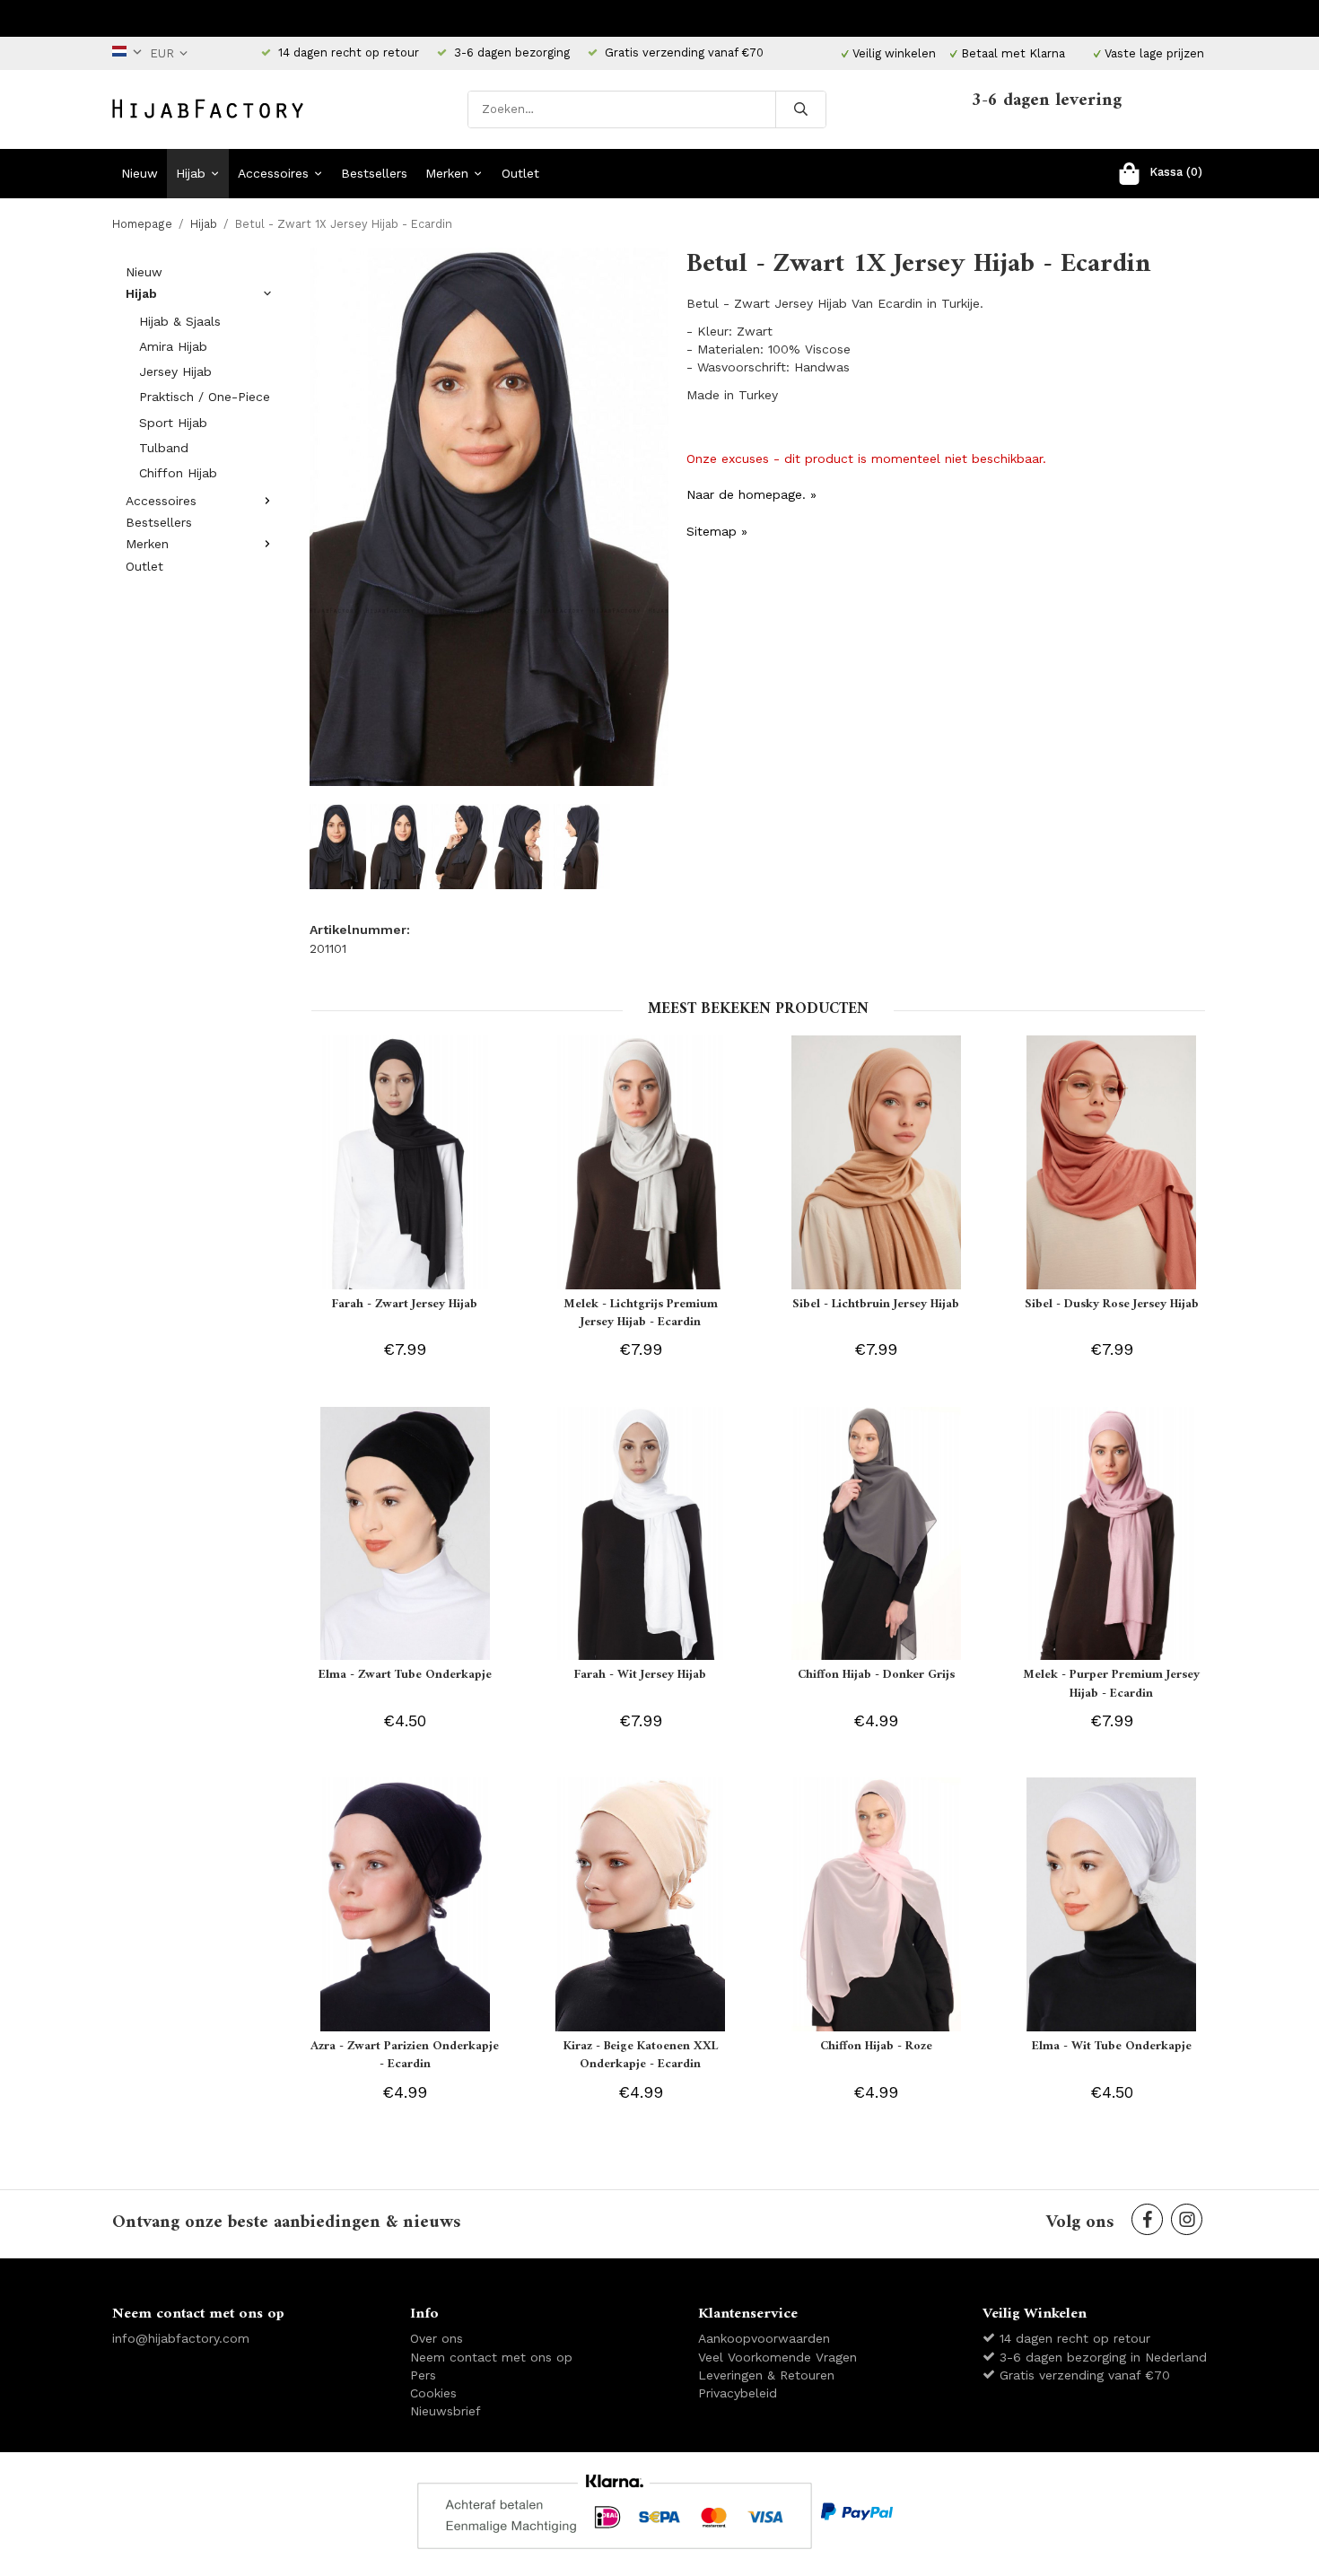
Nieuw (140, 173)
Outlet (520, 173)
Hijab (191, 173)
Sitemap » (717, 531)
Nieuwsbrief (445, 2411)
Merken (447, 173)
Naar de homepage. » (751, 494)
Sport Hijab (173, 423)
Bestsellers (374, 173)
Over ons (437, 2338)
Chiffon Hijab (178, 473)
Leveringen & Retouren (766, 2375)
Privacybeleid (738, 2393)
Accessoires (273, 173)
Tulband (164, 448)
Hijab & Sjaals (180, 321)
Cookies (433, 2393)
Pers (423, 2375)
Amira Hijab (173, 346)
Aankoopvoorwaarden (764, 2338)
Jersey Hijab (175, 371)
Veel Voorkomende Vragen (777, 2357)
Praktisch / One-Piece (205, 397)
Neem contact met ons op (491, 2357)
